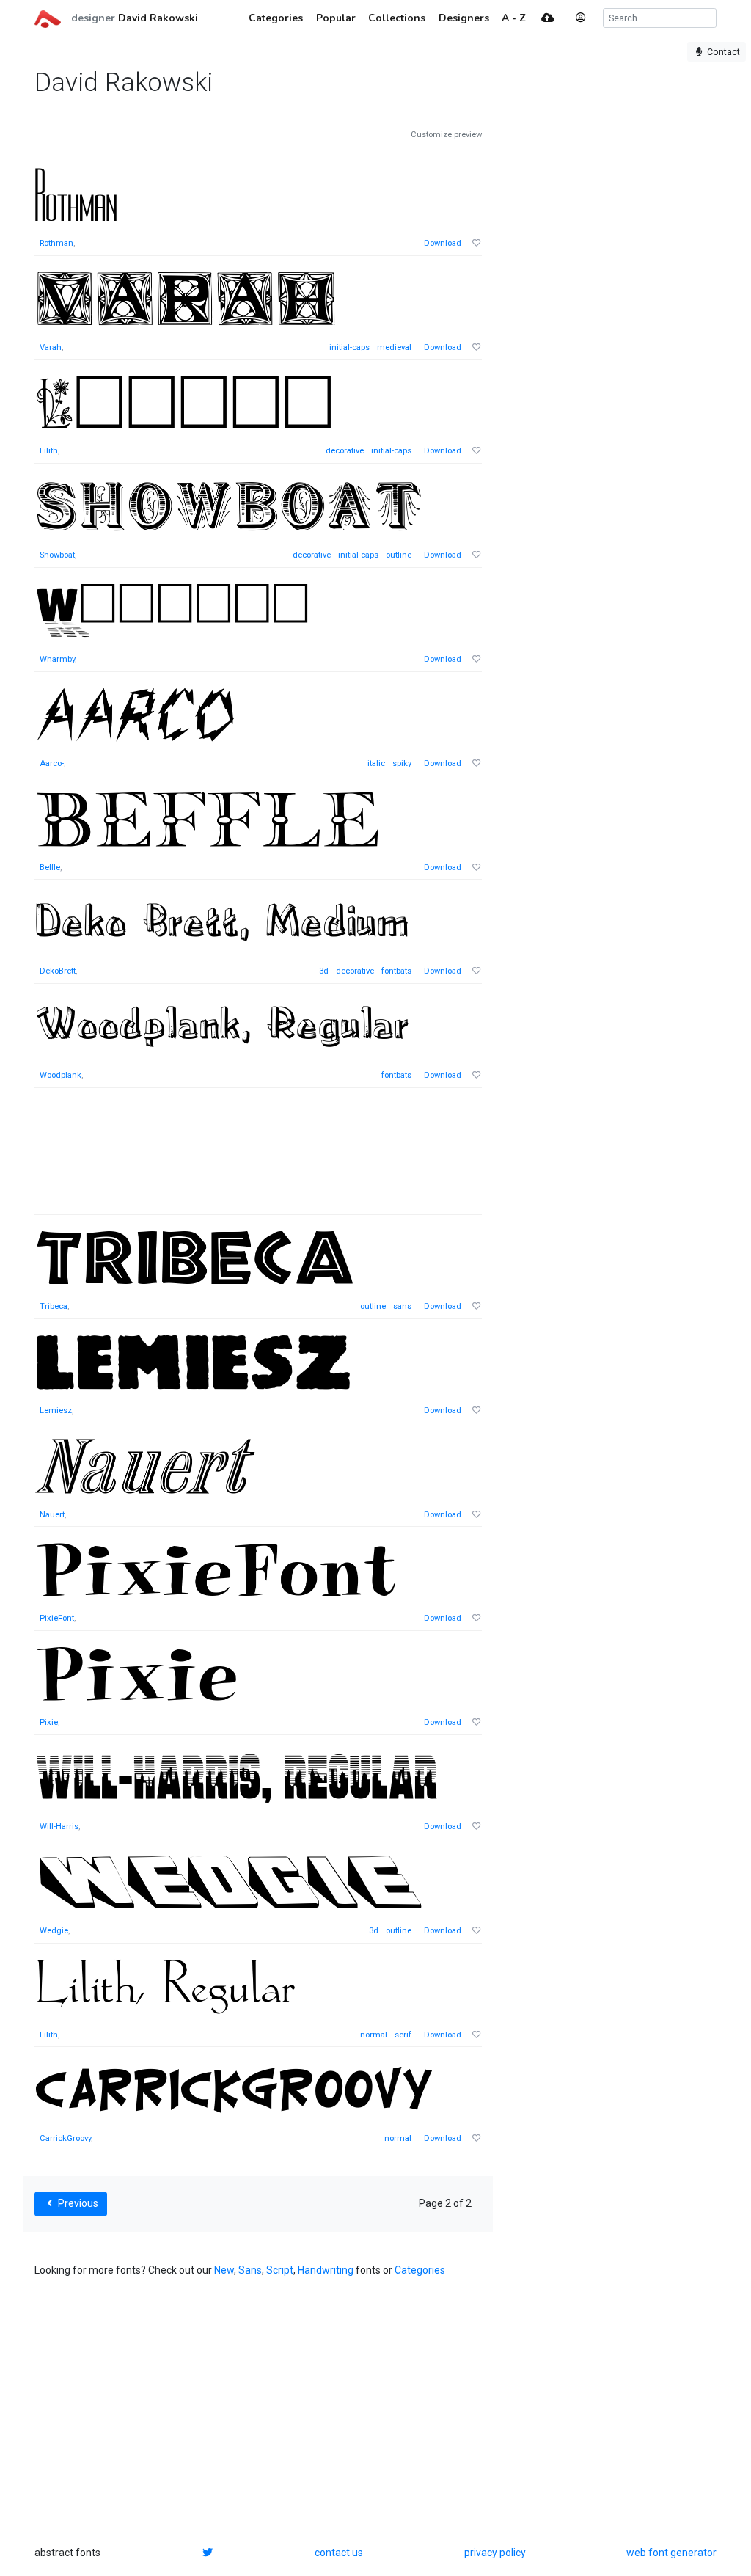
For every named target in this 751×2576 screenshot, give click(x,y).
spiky (402, 763)
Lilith (49, 451)
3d (324, 971)
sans (402, 1306)
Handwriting (326, 2270)
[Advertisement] (258, 1159)
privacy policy (495, 2553)
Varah (51, 347)
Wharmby (57, 659)
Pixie (49, 1722)
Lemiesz (56, 1411)
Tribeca (54, 1306)
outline (399, 555)
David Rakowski (158, 18)
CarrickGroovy (65, 2138)
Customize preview (446, 135)
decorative (345, 451)
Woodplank (61, 1075)
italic (376, 763)
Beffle (50, 868)
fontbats (396, 971)
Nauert (52, 1515)
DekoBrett (58, 971)
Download (443, 243)
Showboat (57, 555)
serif (403, 2035)
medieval (394, 347)
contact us (339, 2553)
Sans (250, 2270)
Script (280, 2270)
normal (374, 2035)
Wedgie (54, 1931)
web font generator (671, 2553)
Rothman (56, 243)
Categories (420, 2270)
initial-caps (349, 347)
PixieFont (57, 1618)
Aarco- (52, 763)
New (224, 2270)
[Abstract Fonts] (48, 18)
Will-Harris (59, 1827)
